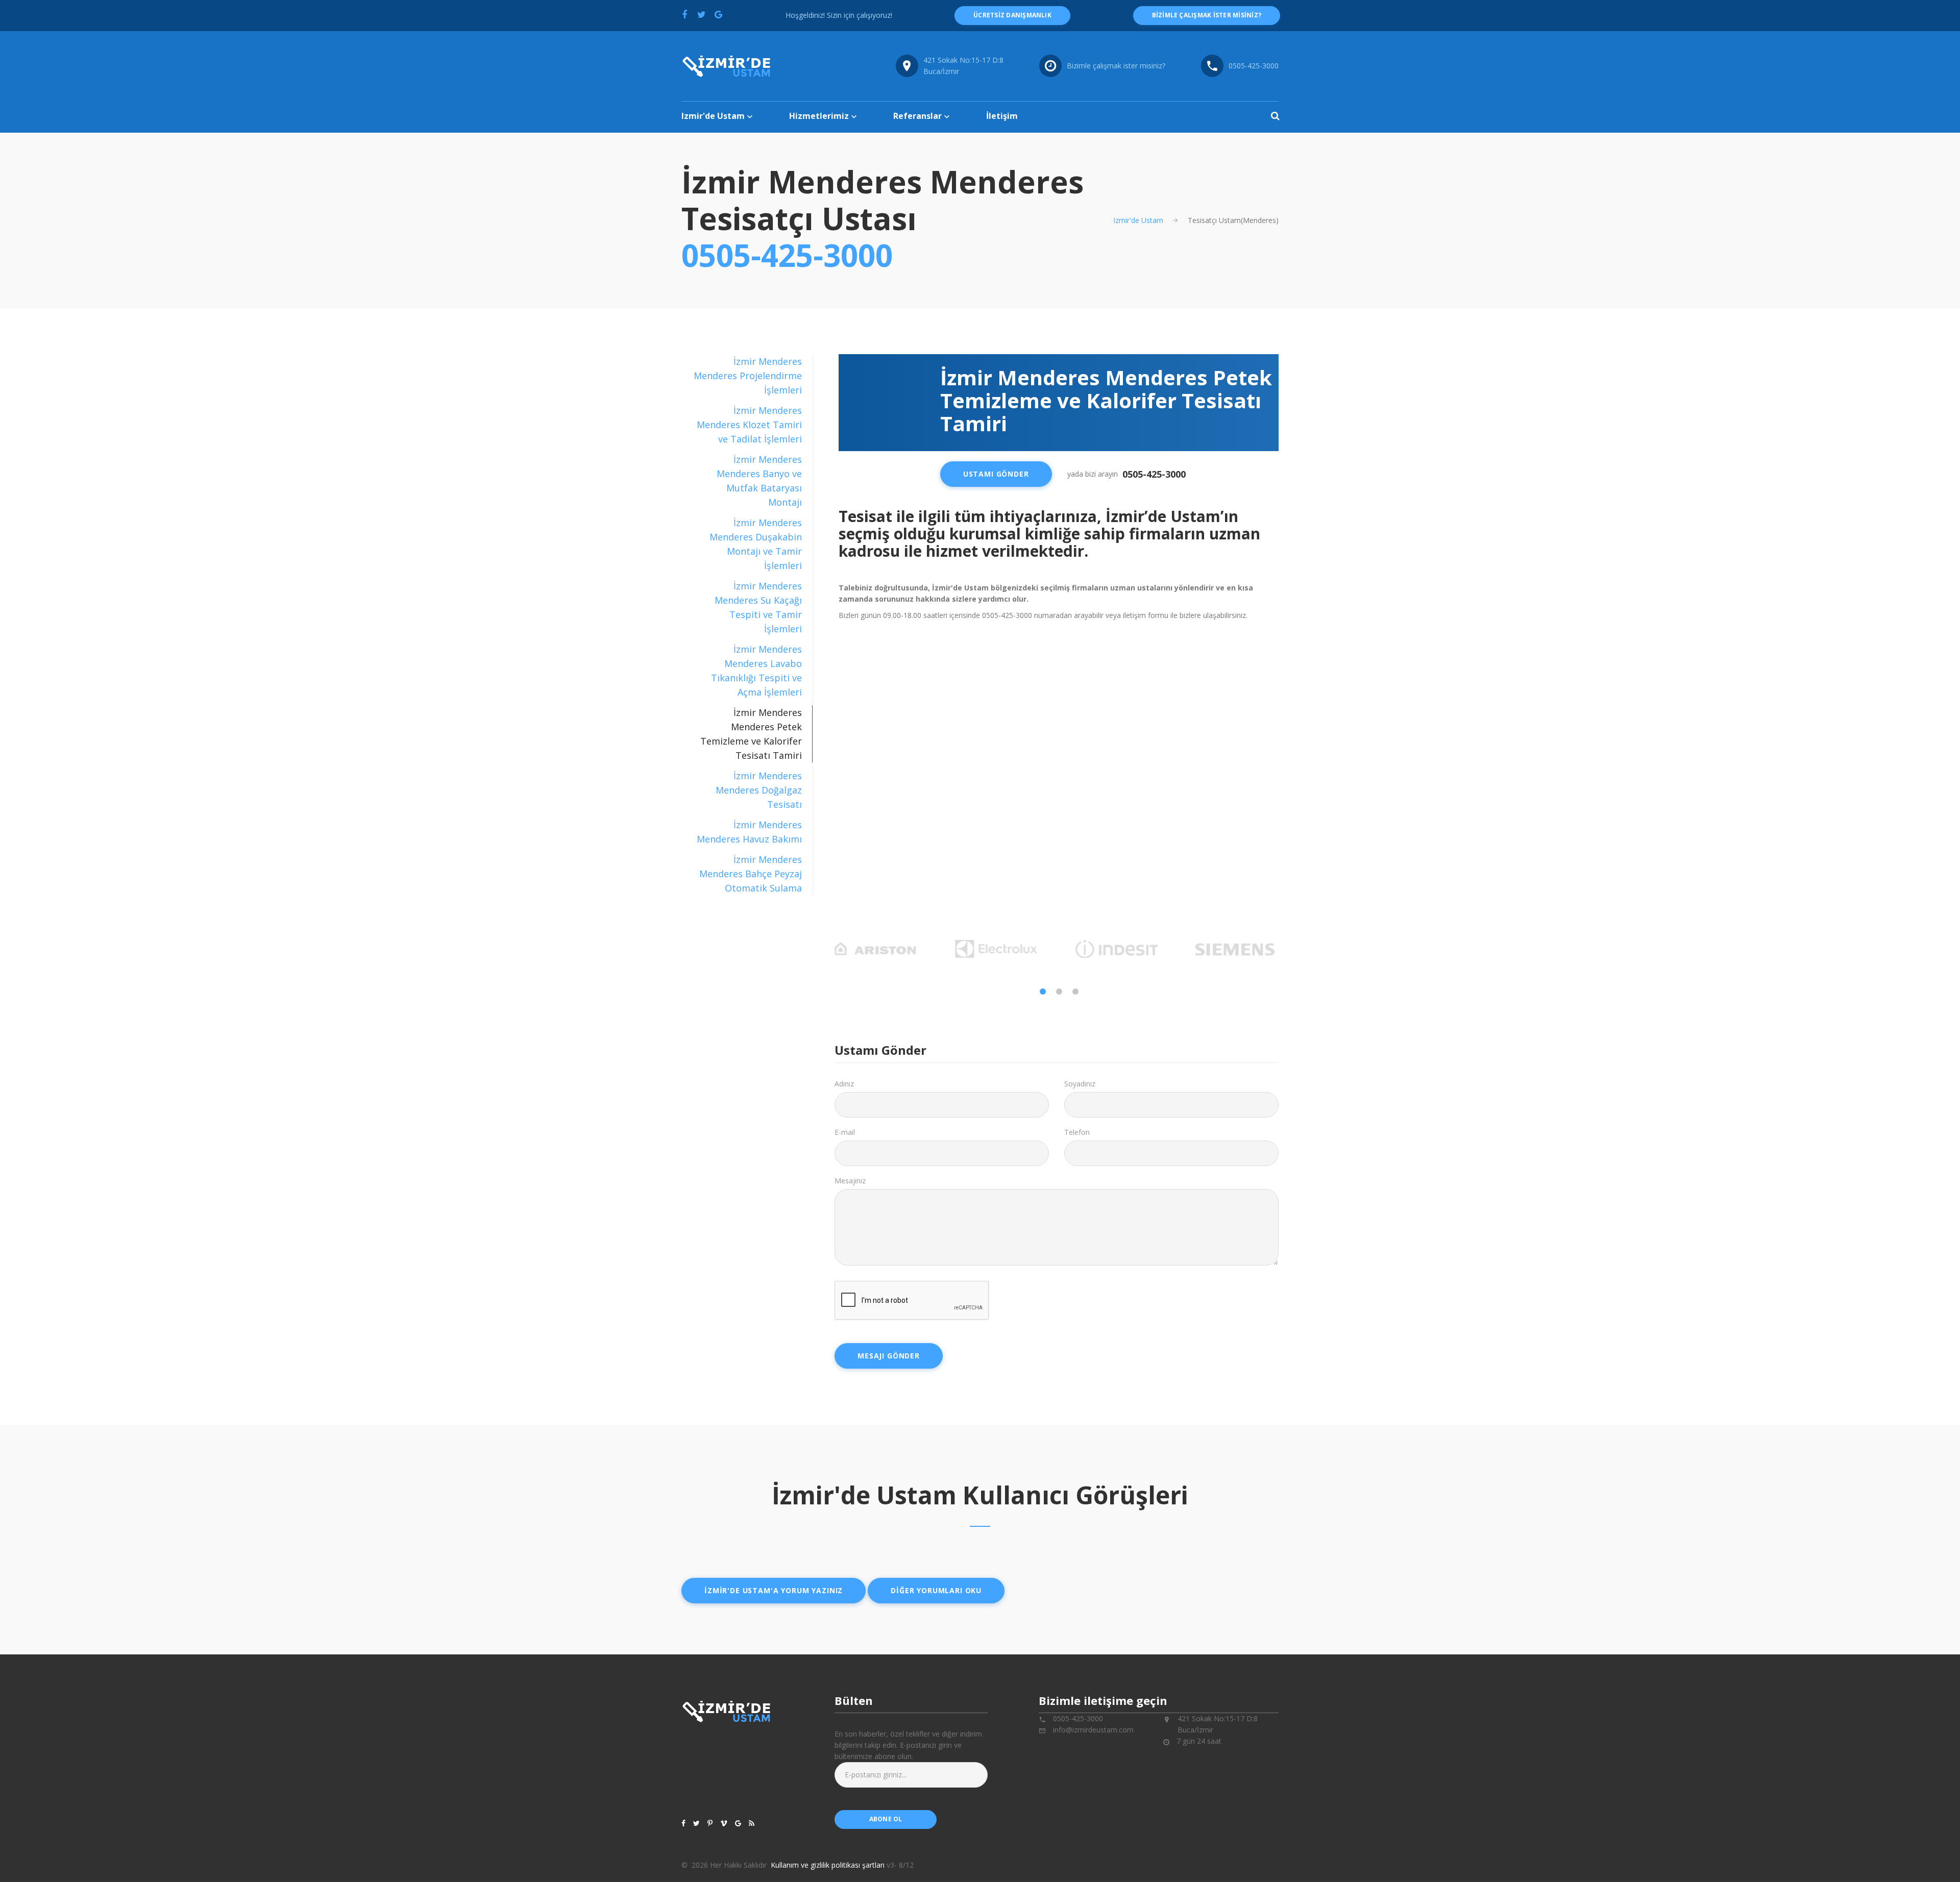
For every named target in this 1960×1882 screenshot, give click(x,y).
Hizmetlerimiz (819, 116)
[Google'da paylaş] (718, 14)
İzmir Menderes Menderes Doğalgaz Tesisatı (759, 790)
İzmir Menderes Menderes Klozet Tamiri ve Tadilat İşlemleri (749, 425)
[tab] (747, 376)
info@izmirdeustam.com (1093, 1730)
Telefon (1077, 1132)
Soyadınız (1080, 1084)
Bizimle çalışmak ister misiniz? (1116, 66)
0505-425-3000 (1254, 66)
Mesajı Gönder (889, 1356)
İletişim (1002, 116)
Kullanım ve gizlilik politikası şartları (828, 1865)
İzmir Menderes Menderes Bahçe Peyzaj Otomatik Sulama (751, 874)
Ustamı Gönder (996, 474)
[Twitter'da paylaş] (701, 14)
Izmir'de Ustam (713, 116)
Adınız (844, 1084)
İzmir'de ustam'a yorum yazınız (774, 1590)
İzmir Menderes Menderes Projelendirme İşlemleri (748, 376)
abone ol (886, 1819)
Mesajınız (850, 1181)
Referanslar (917, 116)
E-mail (845, 1132)
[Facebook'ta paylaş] (684, 14)
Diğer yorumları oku (936, 1590)
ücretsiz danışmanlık (1012, 15)
